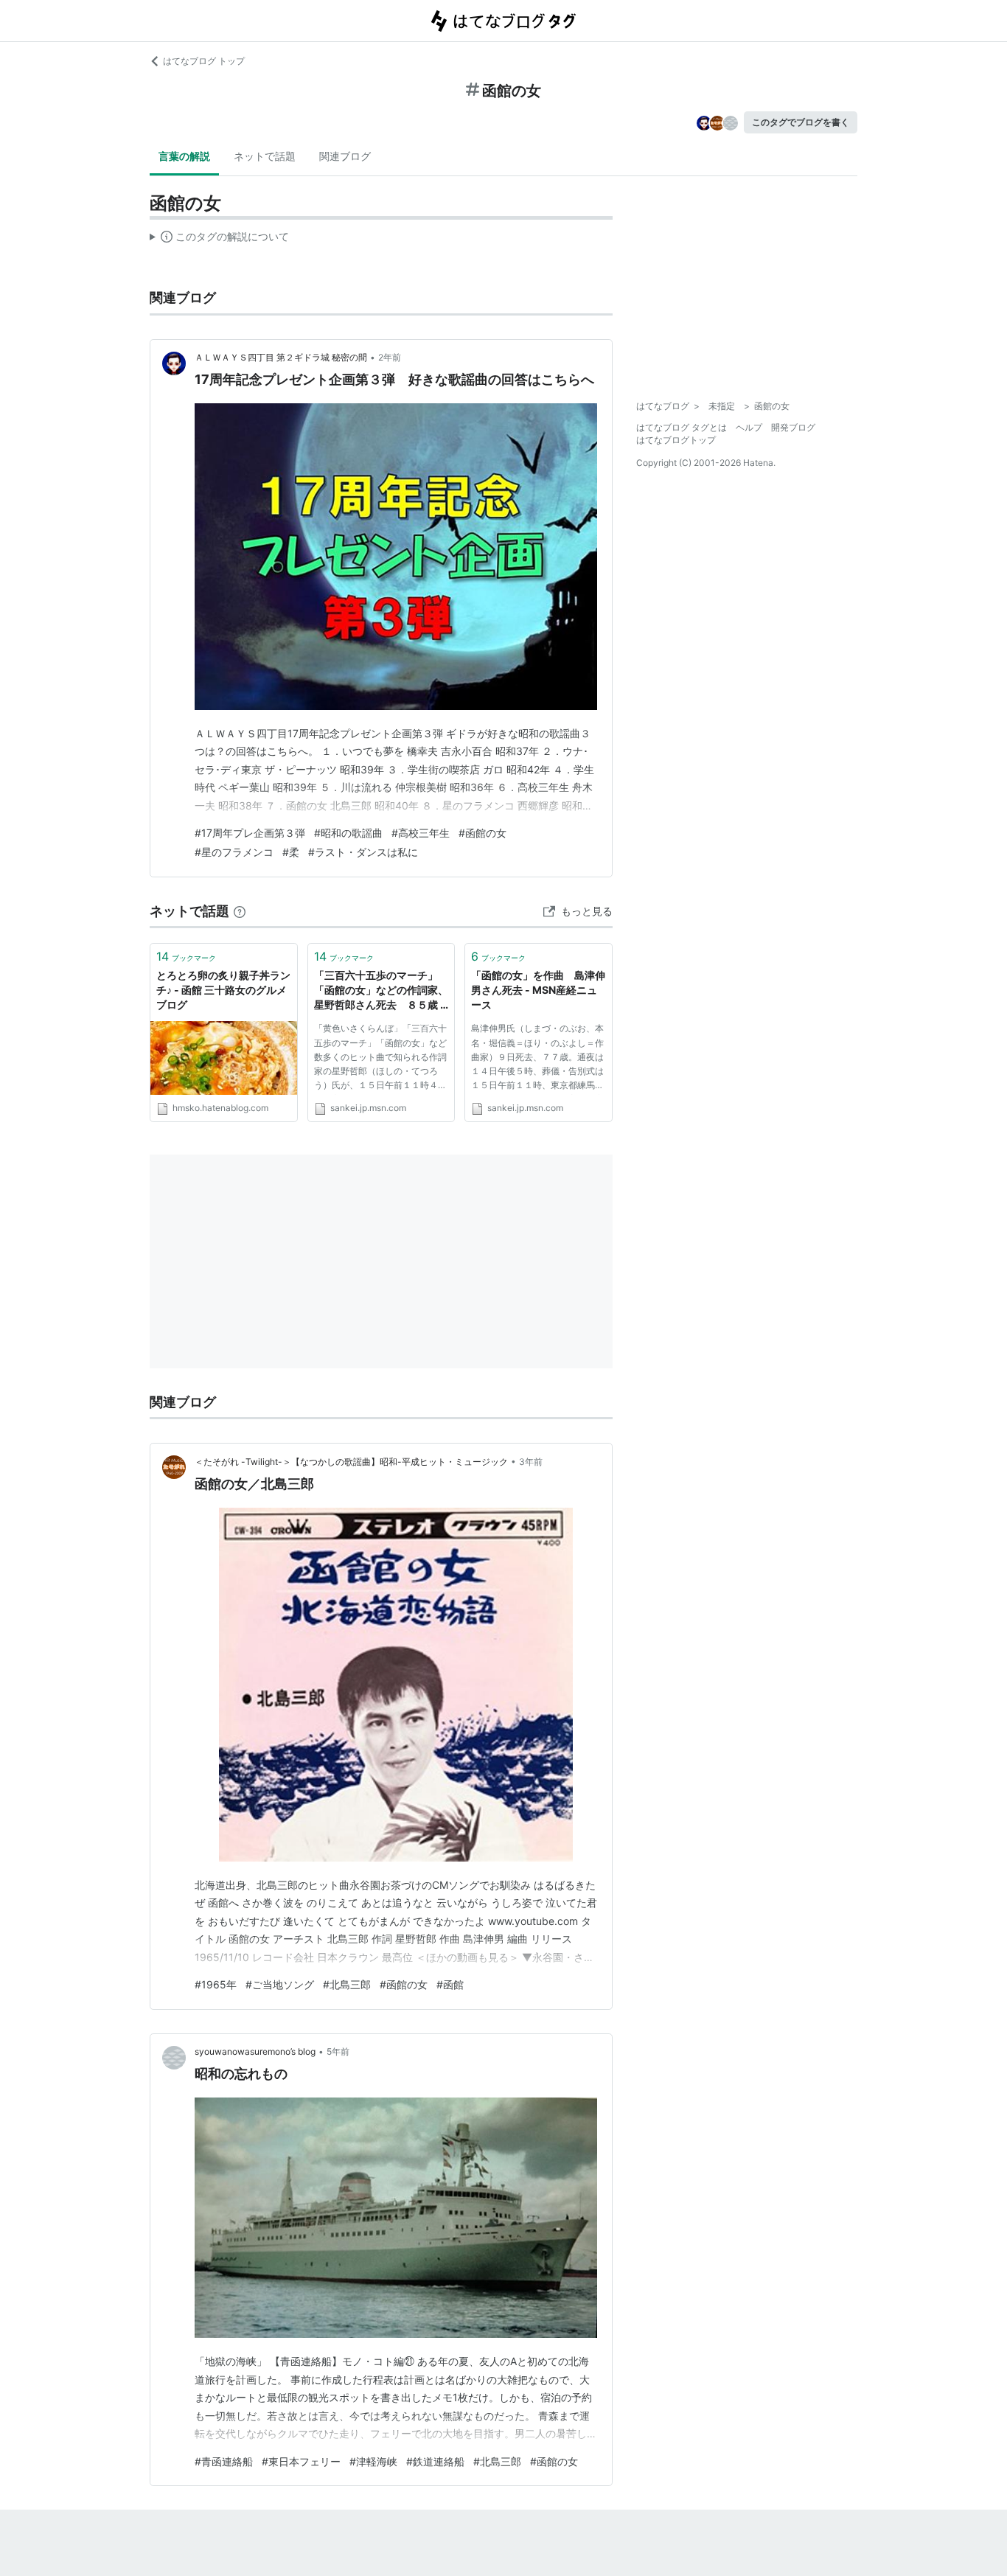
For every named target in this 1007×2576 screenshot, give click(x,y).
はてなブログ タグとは (682, 427)
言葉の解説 (184, 156)
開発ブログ (793, 427)
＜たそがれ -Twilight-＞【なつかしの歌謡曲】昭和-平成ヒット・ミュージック (351, 1462)
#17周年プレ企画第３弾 (250, 833)
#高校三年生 (421, 833)
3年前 (531, 1462)
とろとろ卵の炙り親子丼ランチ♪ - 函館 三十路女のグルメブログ (223, 989)
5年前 (338, 2051)
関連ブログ (345, 156)
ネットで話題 (265, 156)
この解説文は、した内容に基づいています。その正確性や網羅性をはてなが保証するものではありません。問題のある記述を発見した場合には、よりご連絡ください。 (219, 240)
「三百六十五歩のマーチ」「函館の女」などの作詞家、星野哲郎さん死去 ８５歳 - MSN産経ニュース (381, 991)
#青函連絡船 (224, 2461)
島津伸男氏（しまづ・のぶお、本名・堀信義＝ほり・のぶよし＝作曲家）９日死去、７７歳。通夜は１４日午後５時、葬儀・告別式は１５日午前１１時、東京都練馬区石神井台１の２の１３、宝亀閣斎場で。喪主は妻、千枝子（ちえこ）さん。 (537, 1059)
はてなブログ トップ (204, 61)
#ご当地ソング (280, 1984)
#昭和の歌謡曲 (348, 833)
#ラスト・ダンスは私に (363, 852)
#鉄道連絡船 (435, 2461)
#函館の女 (482, 833)
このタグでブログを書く (801, 122)
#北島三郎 (347, 1984)
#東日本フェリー (301, 2461)
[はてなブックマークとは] (240, 911)
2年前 (390, 357)
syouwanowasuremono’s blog (255, 2051)
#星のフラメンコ (234, 852)
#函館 (450, 1984)
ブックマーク (186, 956)
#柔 (291, 852)
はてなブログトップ (676, 440)
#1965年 (216, 1984)
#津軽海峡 (373, 2461)
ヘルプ (749, 427)
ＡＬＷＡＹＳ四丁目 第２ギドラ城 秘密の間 (281, 357)
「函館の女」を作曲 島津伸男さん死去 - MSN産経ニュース (538, 989)
